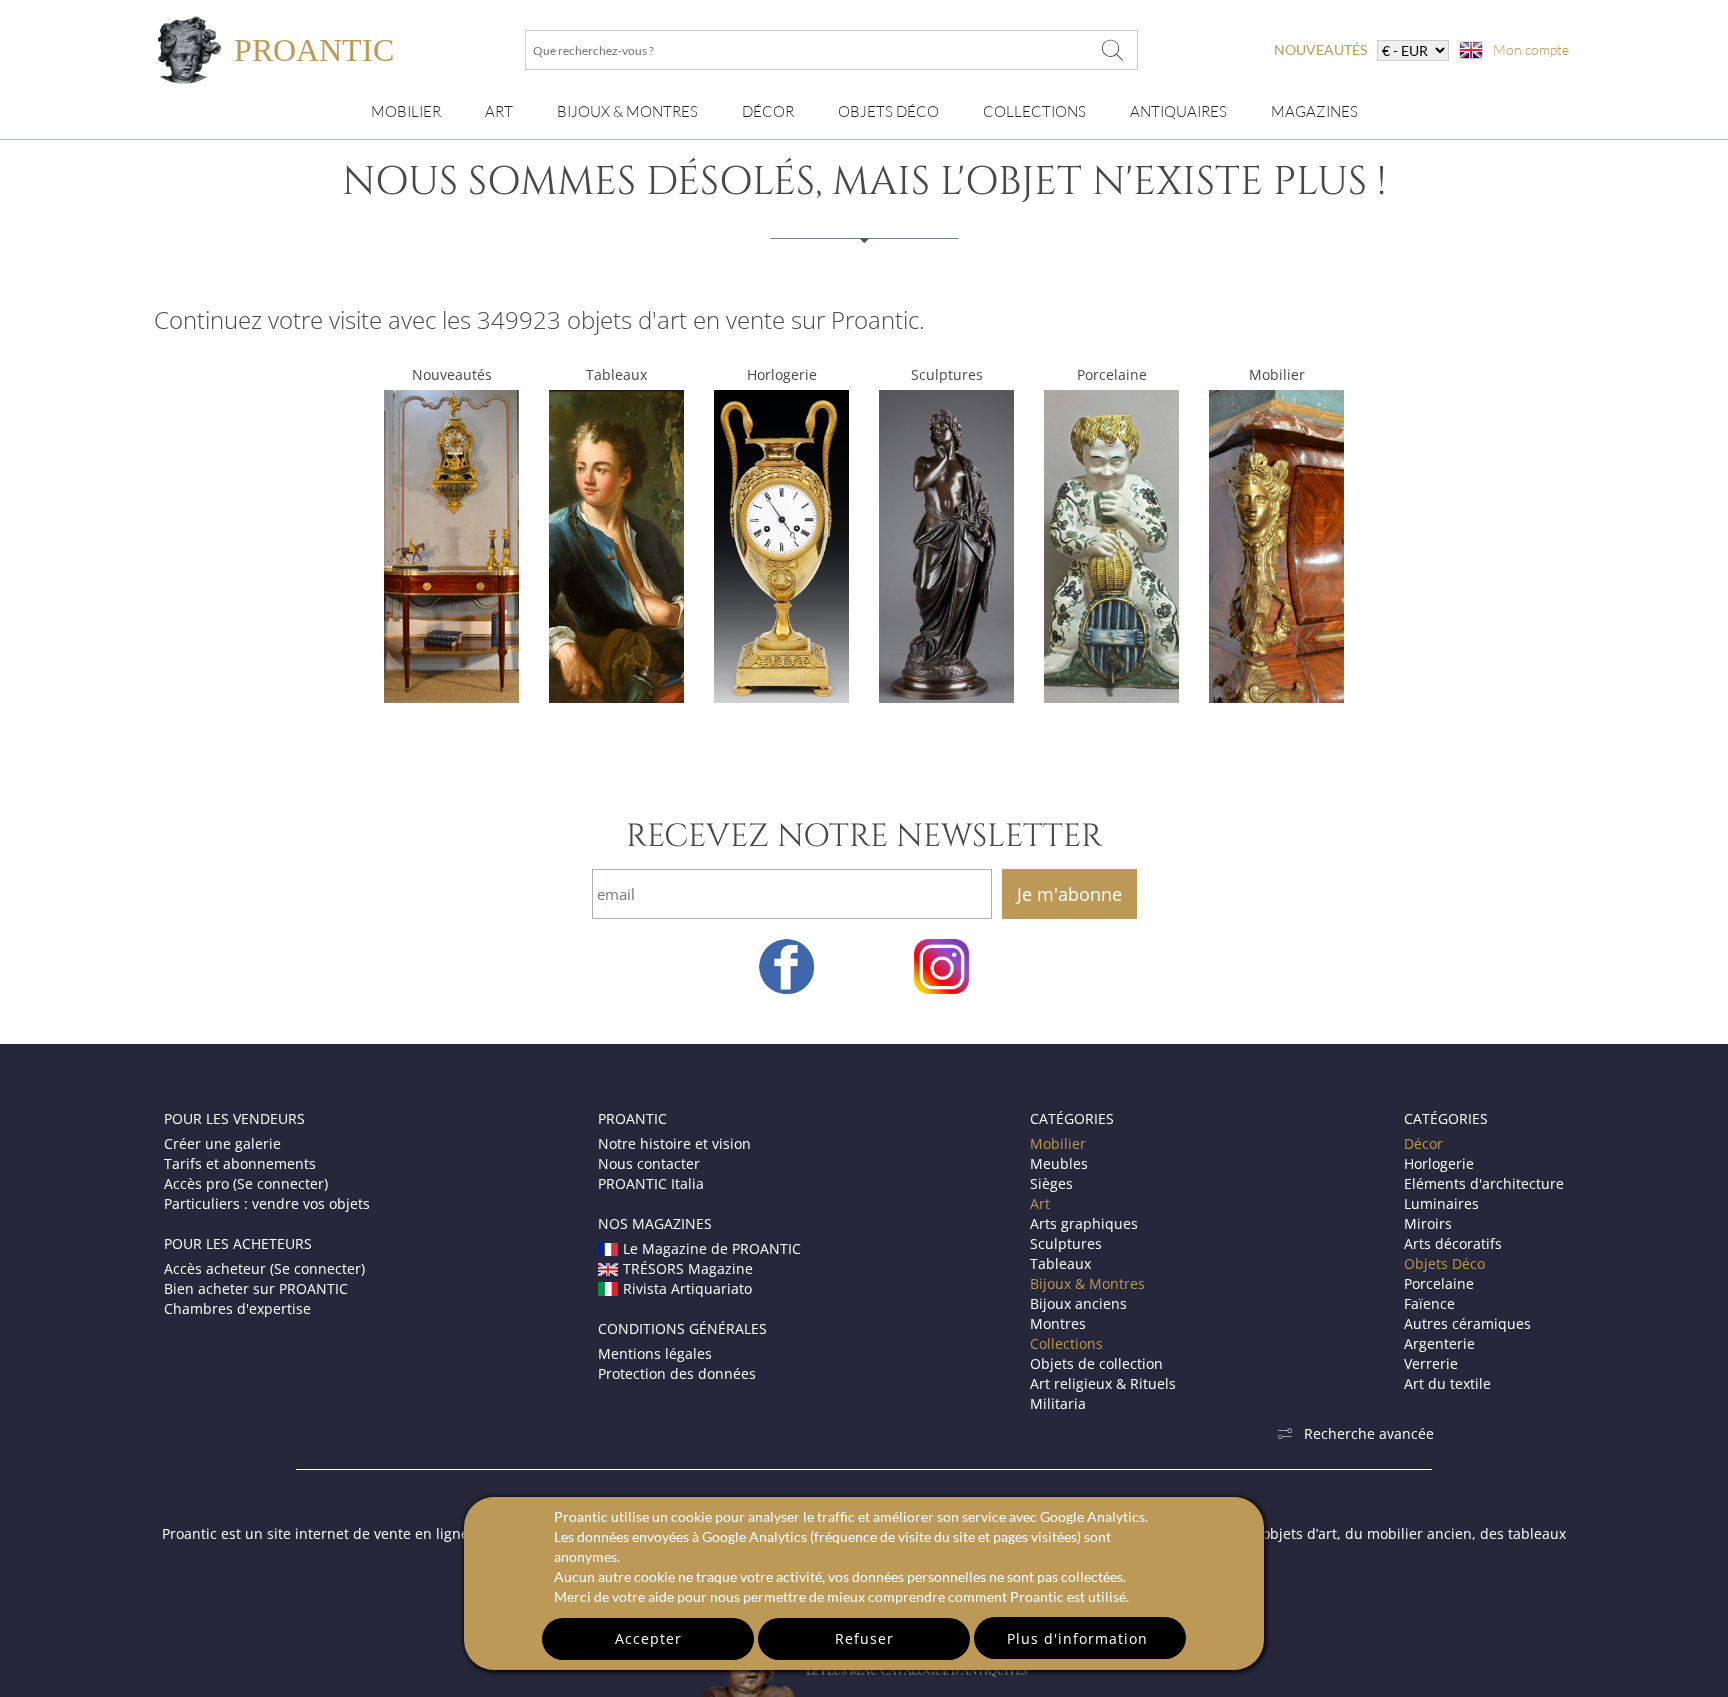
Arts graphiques (1084, 1223)
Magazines (1314, 111)
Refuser (864, 1638)
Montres (1058, 1323)
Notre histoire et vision (674, 1143)
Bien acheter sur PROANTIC (256, 1288)
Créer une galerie (222, 1143)
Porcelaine (1112, 374)
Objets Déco (888, 111)
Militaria (1058, 1403)
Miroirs (1428, 1223)
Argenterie (1439, 1343)
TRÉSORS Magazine (688, 1268)
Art (499, 111)
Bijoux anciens (1078, 1303)
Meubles (1059, 1163)
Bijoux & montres (627, 111)
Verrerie (1431, 1363)
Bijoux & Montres (1087, 1283)
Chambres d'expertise (237, 1308)
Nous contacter (649, 1163)
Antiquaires (1178, 111)
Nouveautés (452, 374)
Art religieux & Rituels (1103, 1383)
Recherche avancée (1369, 1433)
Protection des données (677, 1373)
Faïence (1429, 1303)
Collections (1034, 111)
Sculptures (947, 374)
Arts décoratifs (1453, 1243)
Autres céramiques (1467, 1323)
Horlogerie (782, 374)
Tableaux (616, 374)
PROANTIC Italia (651, 1183)
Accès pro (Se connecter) (246, 1183)
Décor (768, 111)
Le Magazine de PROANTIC (712, 1248)
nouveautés (1320, 49)
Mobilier (406, 111)
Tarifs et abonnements (240, 1163)
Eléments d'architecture (1484, 1183)
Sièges (1051, 1183)
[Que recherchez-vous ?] (1113, 50)
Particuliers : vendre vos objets (267, 1203)
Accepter (648, 1638)
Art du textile (1447, 1383)
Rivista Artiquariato (687, 1288)
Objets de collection (1096, 1363)
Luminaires (1441, 1203)
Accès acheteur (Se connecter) (264, 1268)
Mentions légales (655, 1353)
